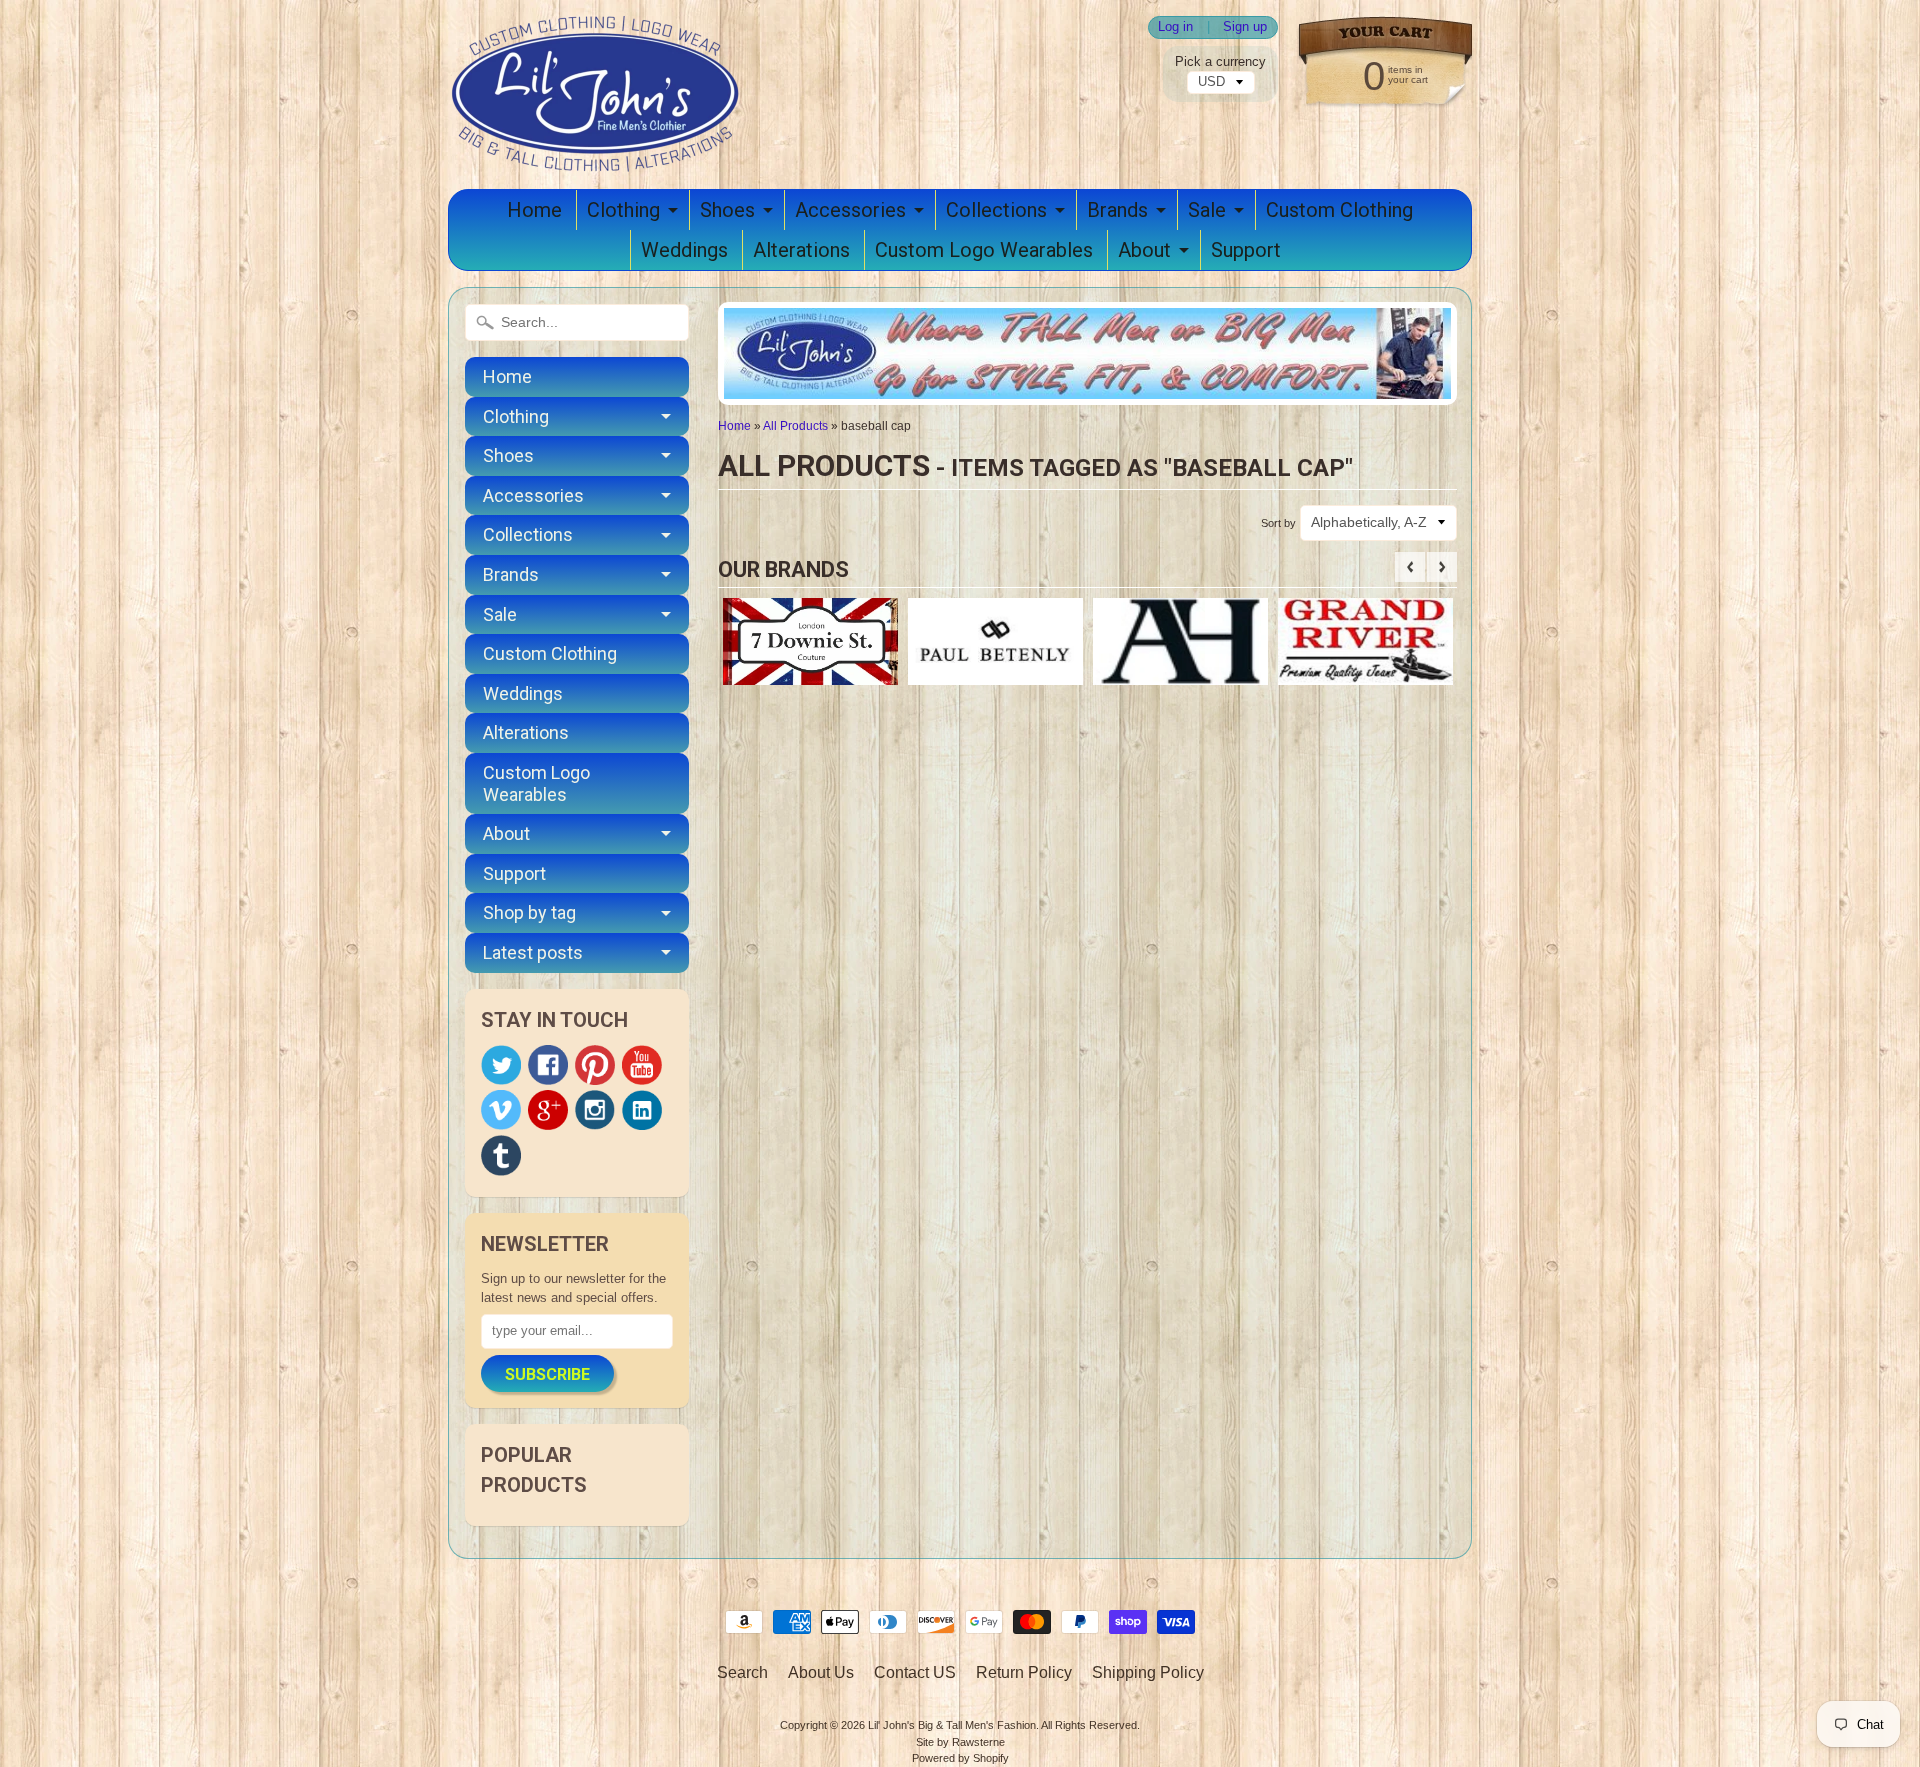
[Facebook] (548, 1065)
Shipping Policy (1148, 1672)
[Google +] (548, 1110)
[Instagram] (595, 1110)
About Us (821, 1672)
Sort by (1278, 523)
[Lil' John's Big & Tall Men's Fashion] (598, 146)
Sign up (1245, 27)
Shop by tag (529, 912)
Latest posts (533, 952)
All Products (795, 426)
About (1144, 250)
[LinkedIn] (642, 1110)
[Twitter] (501, 1065)
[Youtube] (642, 1065)
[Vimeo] (501, 1110)
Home (534, 210)
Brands (1117, 210)
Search (742, 1672)
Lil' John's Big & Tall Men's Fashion (952, 1725)
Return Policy (1024, 1672)
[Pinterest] (595, 1065)
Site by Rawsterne (960, 1742)
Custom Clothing (1339, 210)
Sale (1207, 210)
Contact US (915, 1672)
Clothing (623, 210)
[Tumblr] (501, 1155)
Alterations (801, 250)
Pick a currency (1220, 61)
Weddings (684, 250)
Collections (996, 210)
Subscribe (547, 1374)
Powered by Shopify (960, 1758)
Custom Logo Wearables (984, 250)
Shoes (727, 210)
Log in (1175, 27)
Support (1246, 250)
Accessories (850, 210)
